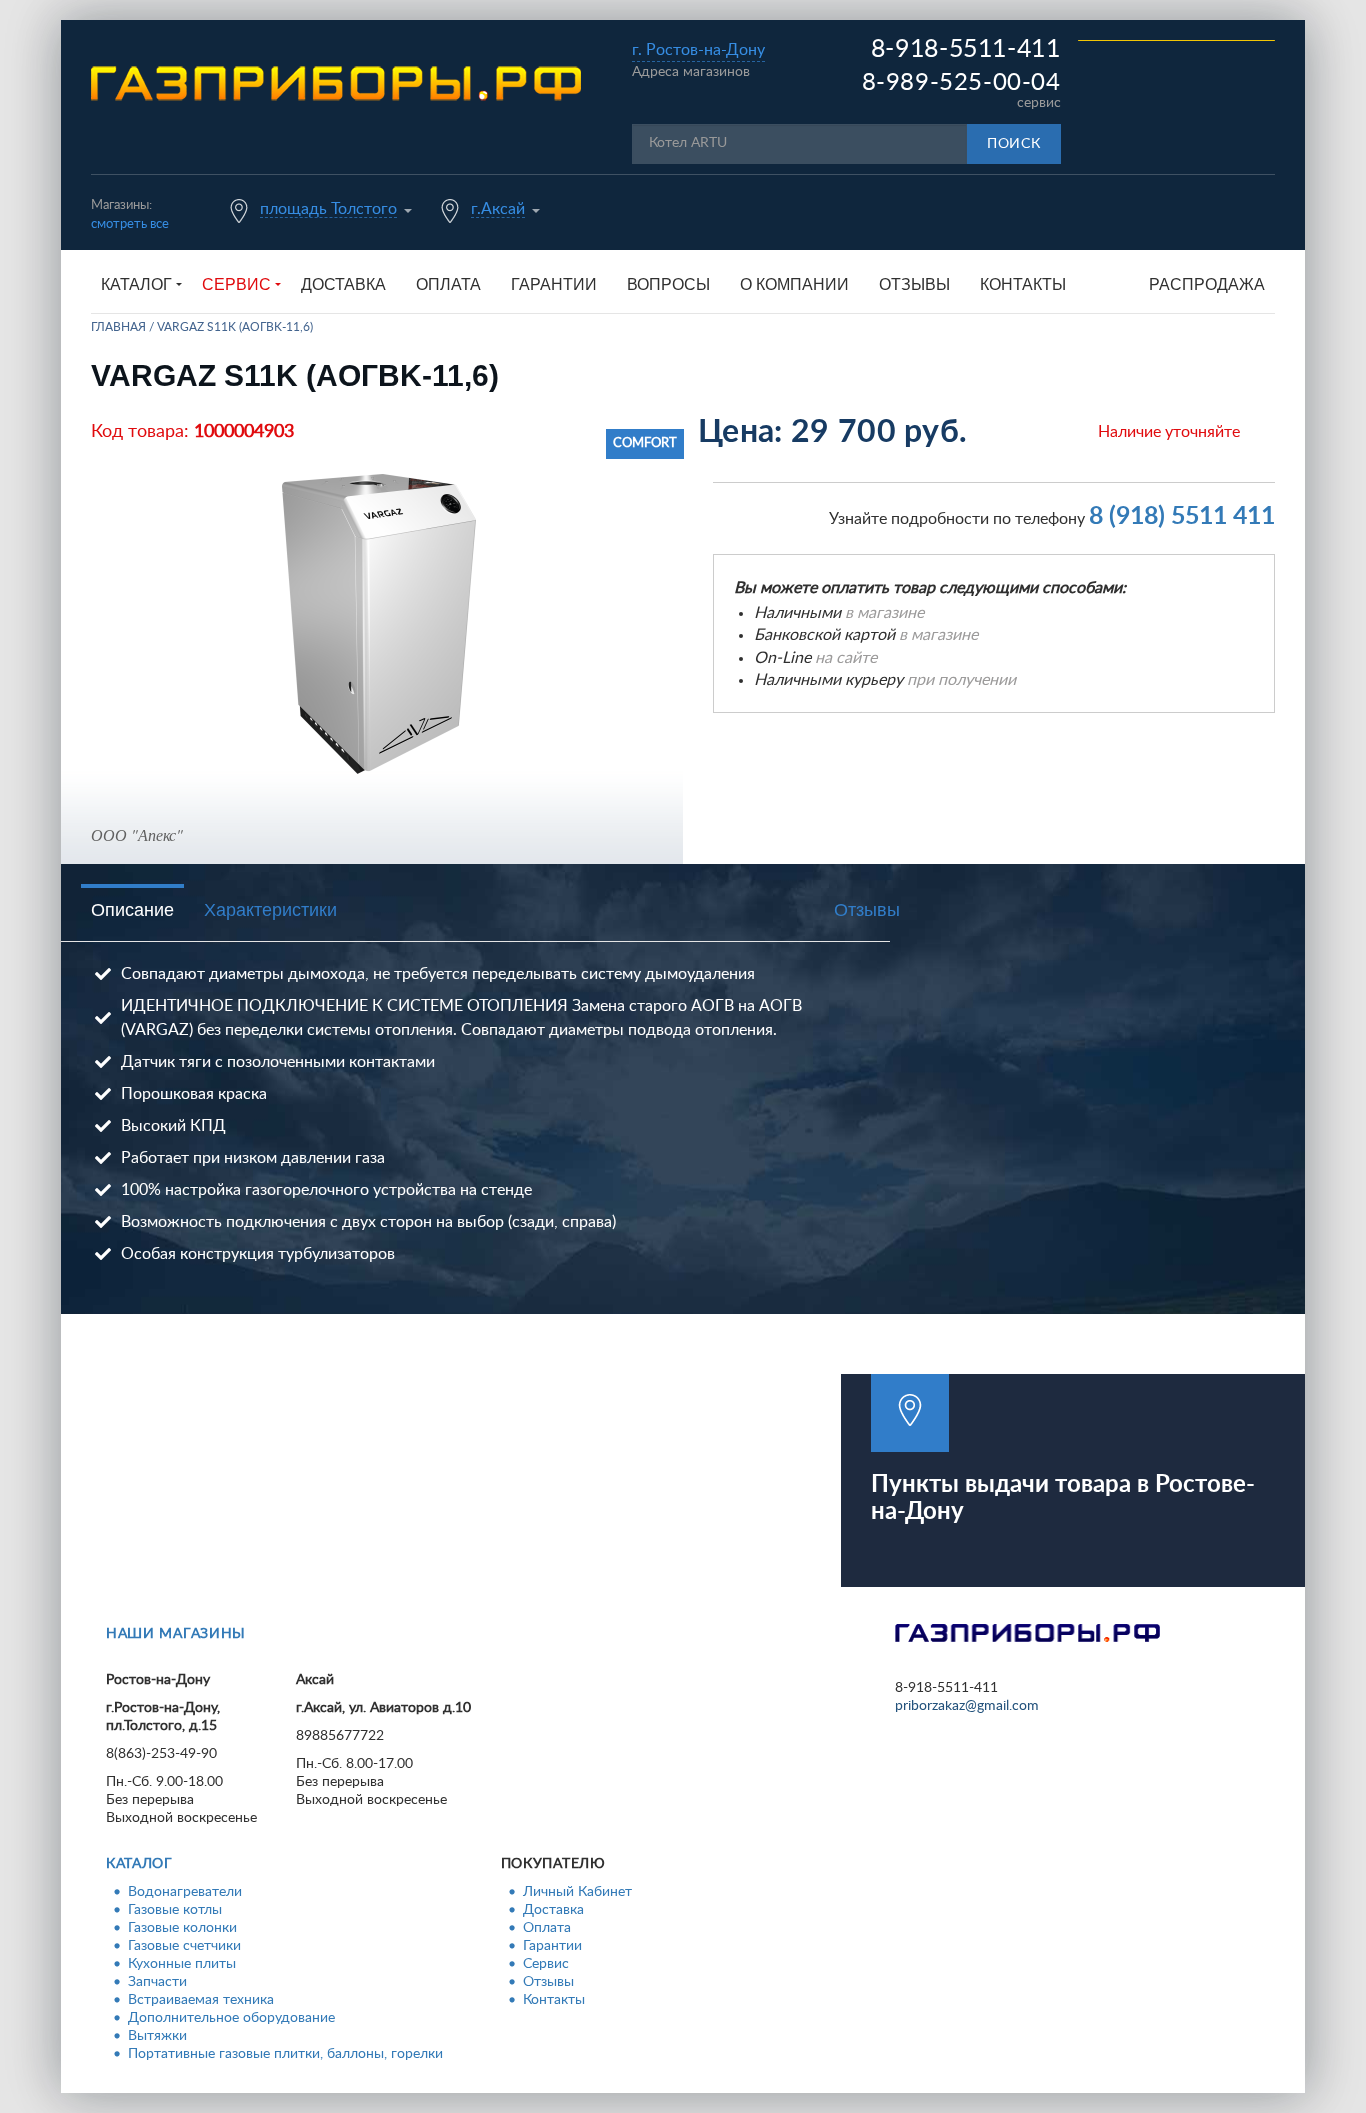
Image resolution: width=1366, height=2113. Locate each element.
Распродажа (1207, 284)
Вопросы (668, 284)
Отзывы (914, 284)
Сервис (546, 1964)
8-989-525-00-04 (961, 83)
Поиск (1014, 144)
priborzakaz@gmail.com (967, 1706)
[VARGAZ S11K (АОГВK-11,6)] (379, 624)
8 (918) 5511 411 (1182, 516)
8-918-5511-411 (966, 49)
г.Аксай (498, 209)
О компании (794, 284)
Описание (132, 910)
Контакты (1023, 284)
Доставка (343, 284)
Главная (118, 327)
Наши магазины (176, 1634)
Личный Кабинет (577, 1892)
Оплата (448, 284)
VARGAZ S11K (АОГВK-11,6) (235, 327)
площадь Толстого (328, 209)
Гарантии (554, 284)
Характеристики (270, 910)
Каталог (139, 1864)
